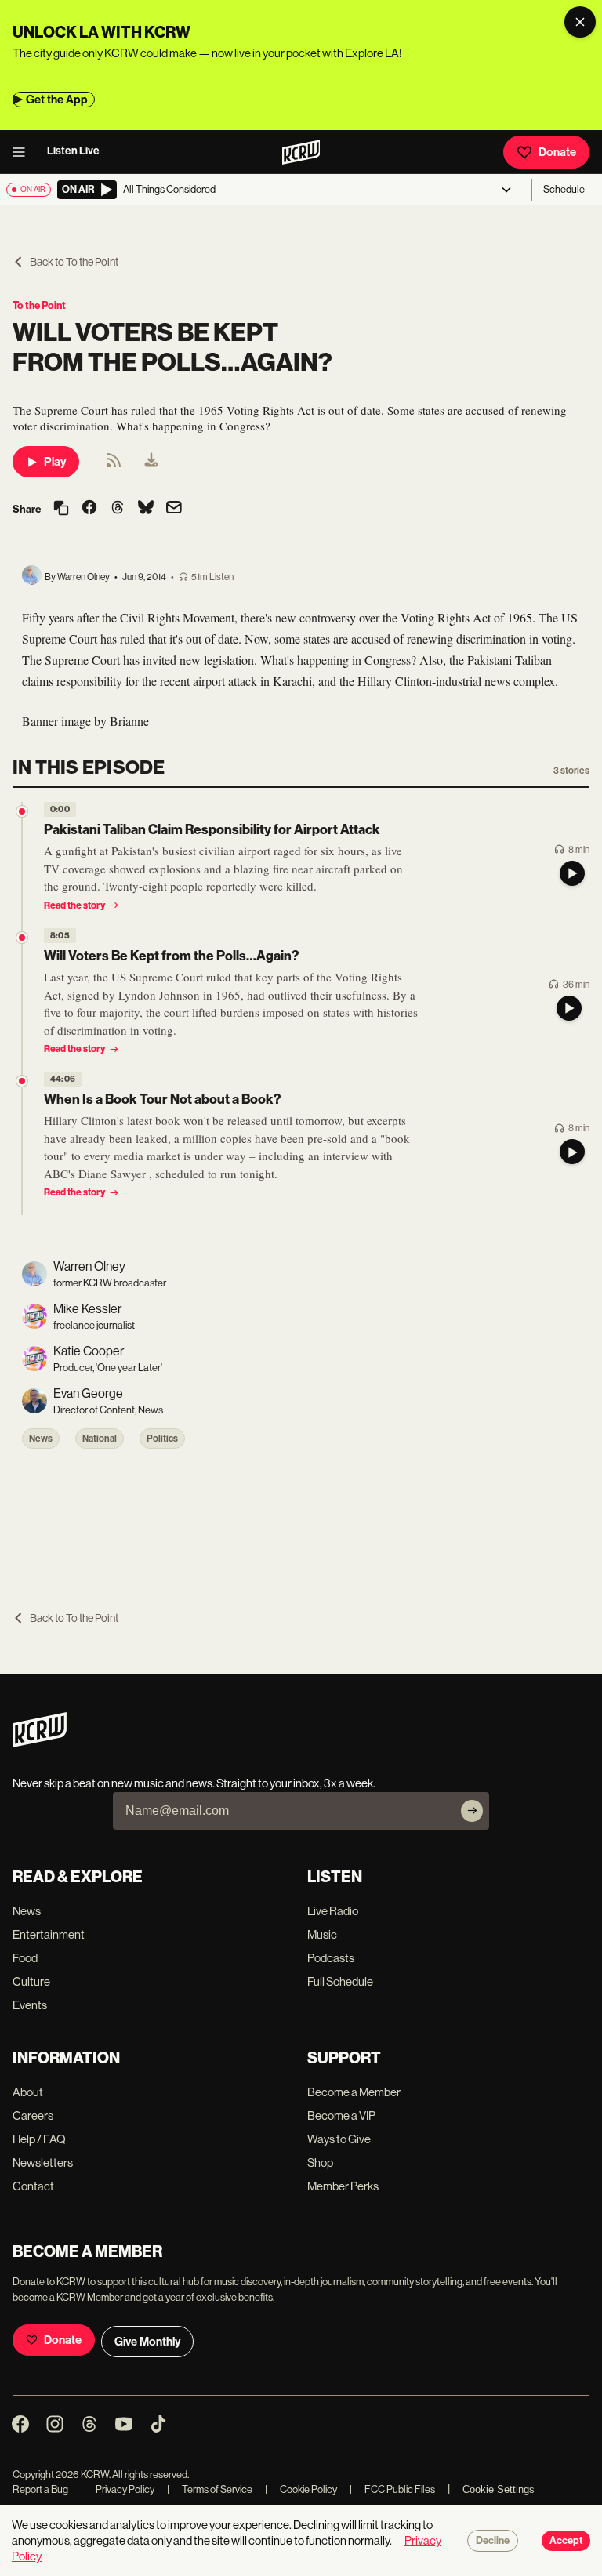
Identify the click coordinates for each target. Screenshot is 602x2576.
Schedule (564, 189)
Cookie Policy (301, 2489)
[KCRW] (40, 1743)
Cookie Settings (499, 2489)
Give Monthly (147, 2342)
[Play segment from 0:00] (22, 811)
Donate (557, 152)
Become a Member (354, 2092)
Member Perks (343, 2186)
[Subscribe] (472, 1811)
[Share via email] (174, 509)
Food (25, 1958)
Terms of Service (210, 2489)
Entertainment (49, 1934)
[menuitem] (151, 462)
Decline (493, 2541)
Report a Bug (40, 2489)
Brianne (129, 721)
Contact (33, 2186)
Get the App (57, 100)
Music (322, 1934)
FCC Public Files (392, 2489)
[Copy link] (61, 509)
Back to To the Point (74, 262)
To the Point (39, 305)
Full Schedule (340, 1981)
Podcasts (331, 1958)
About (28, 2092)
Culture (31, 1981)
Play (55, 462)
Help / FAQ (39, 2139)
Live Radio (333, 1911)
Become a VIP (341, 2115)
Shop (320, 2162)
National (100, 1439)
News (41, 1439)
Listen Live (73, 151)
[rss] (114, 465)
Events (30, 2005)
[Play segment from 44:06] (22, 1081)
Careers (33, 2115)
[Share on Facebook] (89, 509)
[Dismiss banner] (580, 22)
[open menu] (24, 152)
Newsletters (43, 2162)
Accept (566, 2541)
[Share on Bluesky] (146, 509)
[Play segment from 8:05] (22, 938)
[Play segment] (572, 873)
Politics (162, 1439)
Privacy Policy (118, 2489)
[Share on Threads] (118, 509)
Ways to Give (339, 2139)
